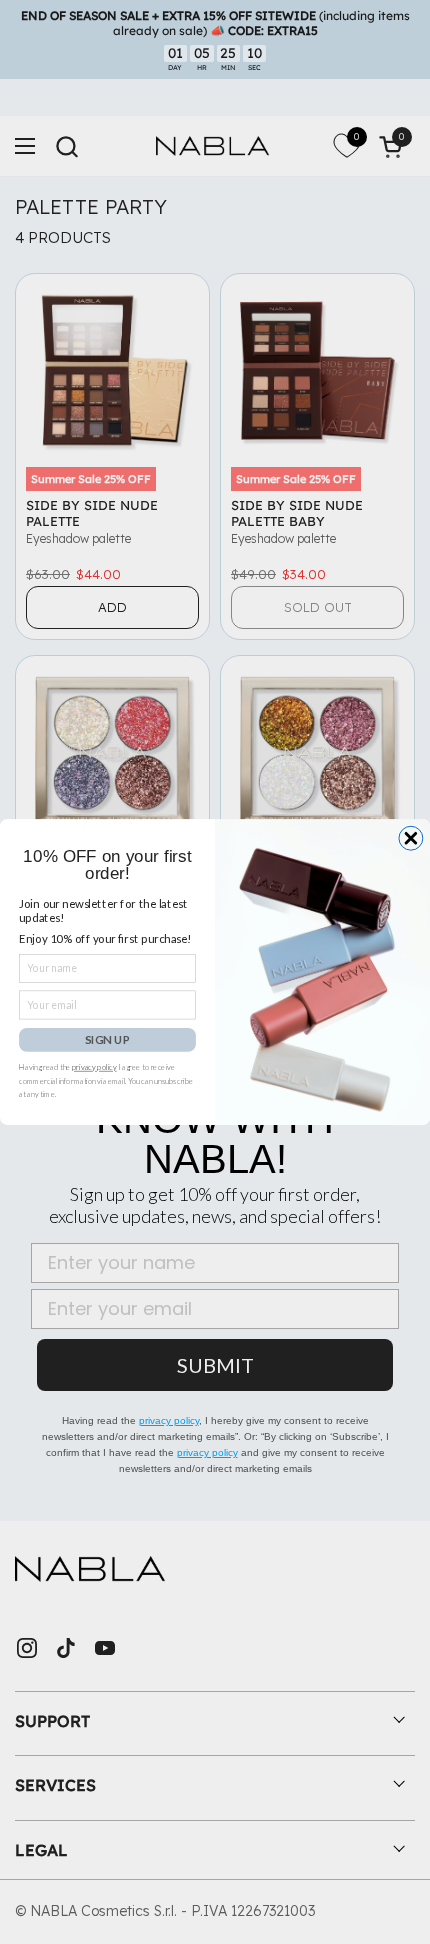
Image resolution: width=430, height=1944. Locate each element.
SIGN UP (107, 1039)
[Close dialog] (411, 838)
